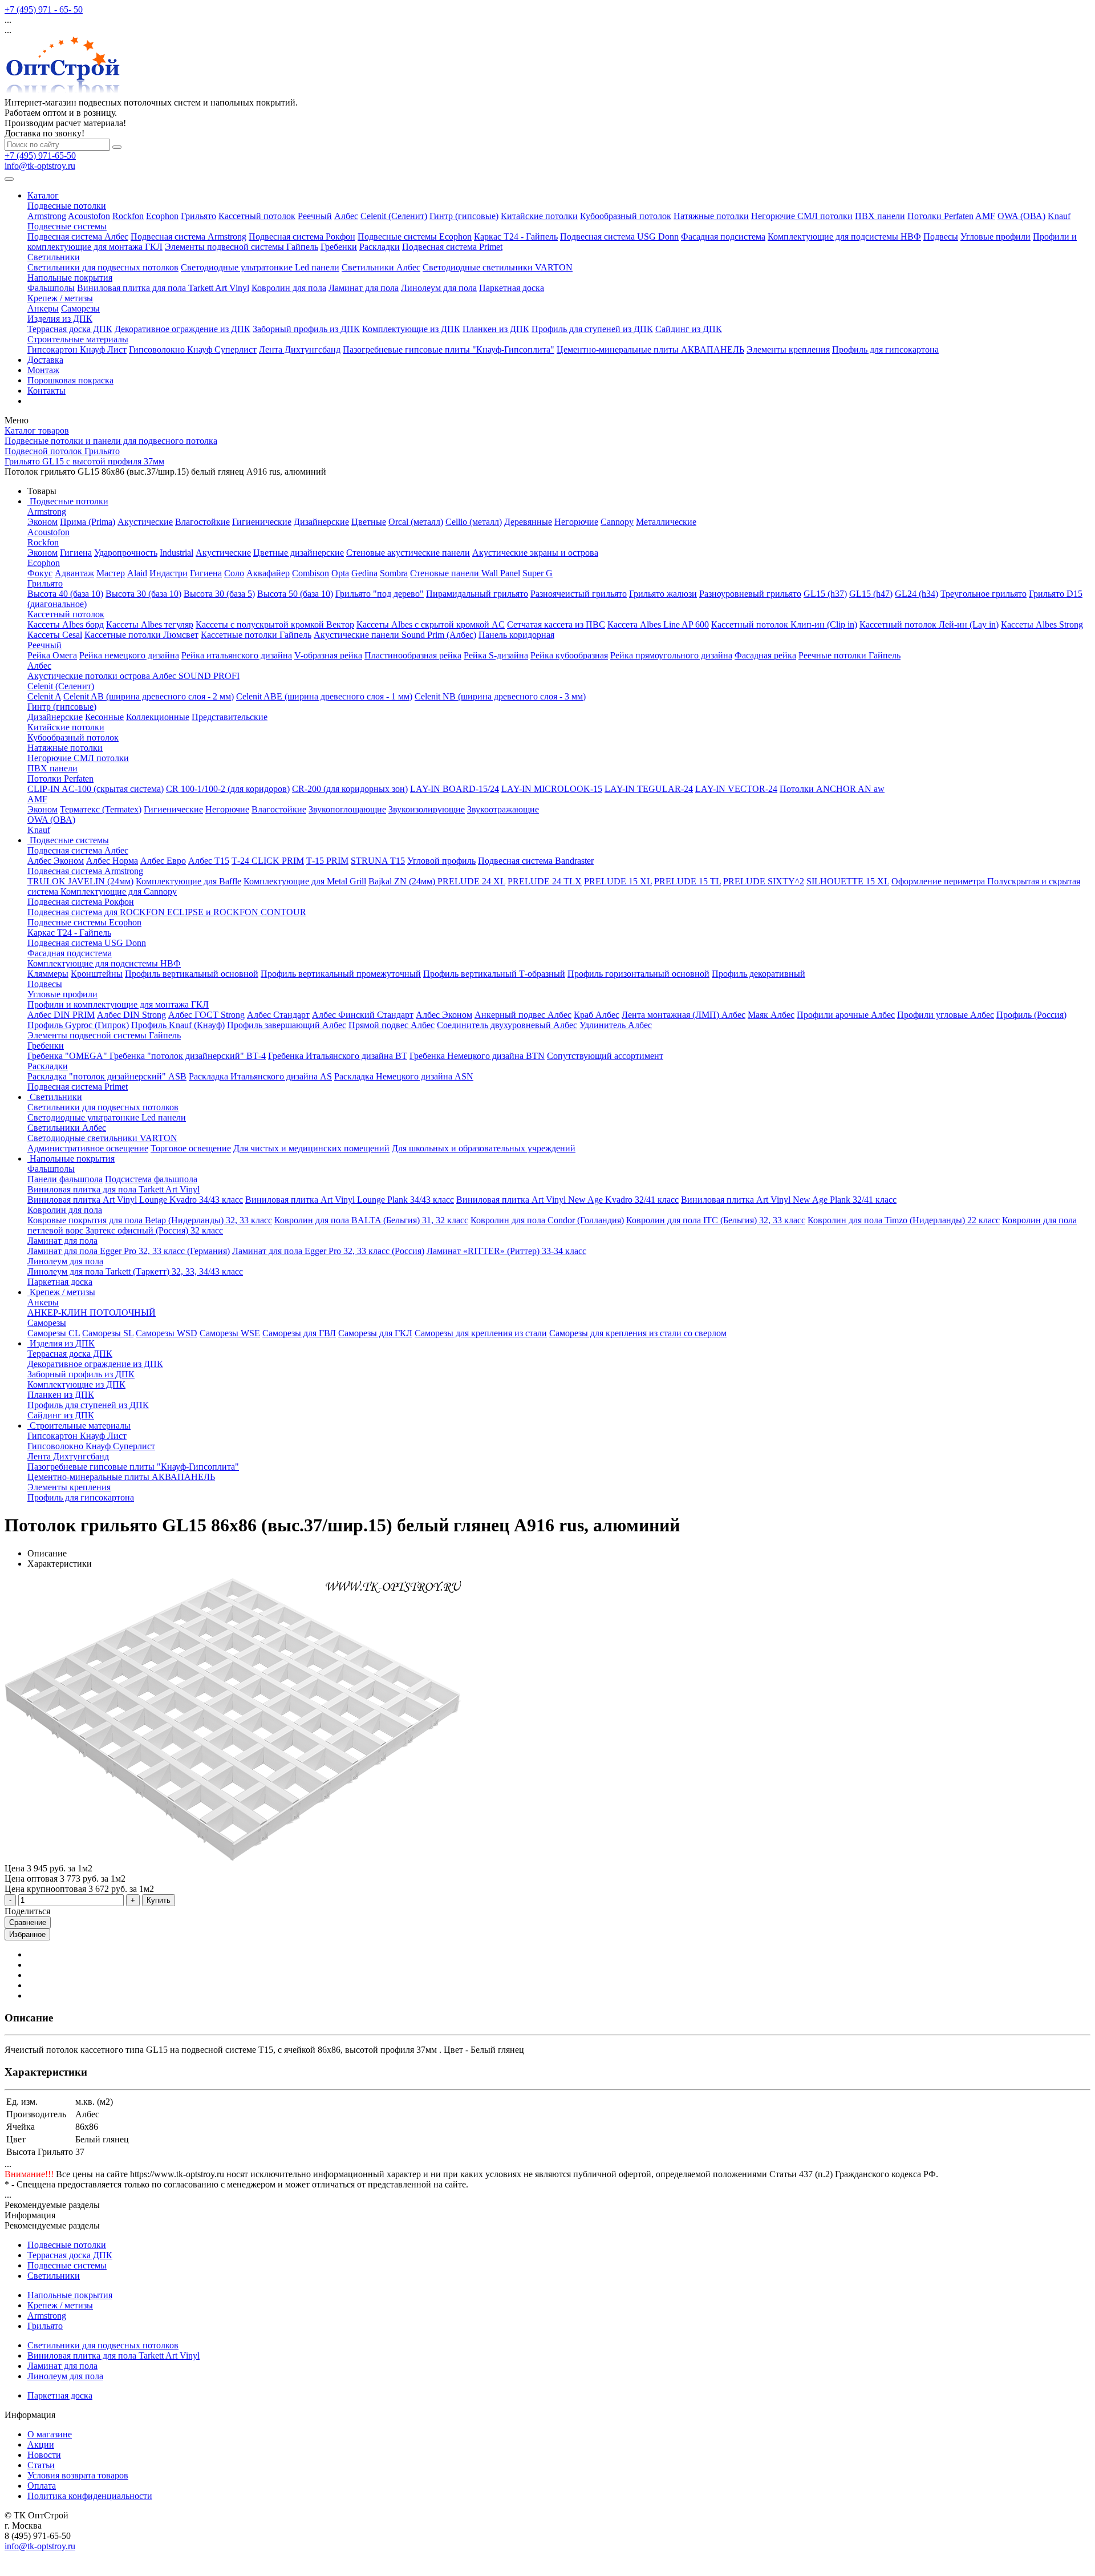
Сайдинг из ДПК (689, 329)
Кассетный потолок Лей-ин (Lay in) (929, 624)
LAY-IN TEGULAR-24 (649, 789)
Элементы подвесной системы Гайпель (242, 247)
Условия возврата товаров (78, 2475)
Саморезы (80, 308)
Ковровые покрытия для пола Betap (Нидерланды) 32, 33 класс (150, 1220)
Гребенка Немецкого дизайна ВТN (477, 1056)
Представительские (230, 717)
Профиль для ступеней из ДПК (592, 329)
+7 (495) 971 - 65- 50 (44, 9)
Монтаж (43, 370)
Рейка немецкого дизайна (129, 655)
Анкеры (43, 308)
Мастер (111, 573)
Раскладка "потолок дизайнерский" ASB (107, 1076)
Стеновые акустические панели (408, 553)
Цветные (369, 522)
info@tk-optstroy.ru (40, 166)
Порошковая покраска (70, 380)
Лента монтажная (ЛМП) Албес (684, 1015)
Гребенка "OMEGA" (68, 1056)
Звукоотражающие (503, 809)
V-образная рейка (328, 655)
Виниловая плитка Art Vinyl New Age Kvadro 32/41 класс (567, 1200)
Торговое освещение (191, 1148)
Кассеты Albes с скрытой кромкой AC (431, 624)
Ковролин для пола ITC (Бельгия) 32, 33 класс (716, 1220)
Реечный (315, 216)
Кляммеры (48, 974)
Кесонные (104, 717)
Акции (41, 2444)
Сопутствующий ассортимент (605, 1056)
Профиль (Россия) (1031, 1015)
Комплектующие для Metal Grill (305, 881)
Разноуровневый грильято (750, 594)
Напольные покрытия (70, 278)
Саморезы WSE (230, 1333)
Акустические (145, 522)
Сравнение (28, 1922)
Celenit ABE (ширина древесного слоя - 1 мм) (324, 696)
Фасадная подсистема (723, 236)
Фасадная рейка (765, 655)
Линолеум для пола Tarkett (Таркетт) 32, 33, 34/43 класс (135, 1271)
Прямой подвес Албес (392, 1025)
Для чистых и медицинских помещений (311, 1148)
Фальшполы (51, 288)
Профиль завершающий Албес (287, 1025)
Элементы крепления (788, 349)
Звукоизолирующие (427, 809)
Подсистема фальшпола (151, 1179)
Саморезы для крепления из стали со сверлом (638, 1333)
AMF (985, 216)
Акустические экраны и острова (535, 553)
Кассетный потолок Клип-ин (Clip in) (784, 624)
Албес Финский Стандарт (363, 1015)
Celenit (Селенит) (394, 216)
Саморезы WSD (167, 1333)
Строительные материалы (78, 339)
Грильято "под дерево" (380, 594)
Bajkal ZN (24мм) (403, 881)
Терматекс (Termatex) (101, 809)
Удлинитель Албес (616, 1025)
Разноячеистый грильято (579, 594)
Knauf (1059, 216)
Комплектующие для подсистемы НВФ (844, 236)
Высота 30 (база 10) (143, 594)
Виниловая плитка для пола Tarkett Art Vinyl (163, 288)
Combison (311, 573)
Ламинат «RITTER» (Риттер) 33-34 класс (506, 1251)
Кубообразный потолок (626, 216)
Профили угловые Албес (946, 1015)
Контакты (46, 391)
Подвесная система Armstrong (188, 236)
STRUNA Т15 (378, 861)
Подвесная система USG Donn (619, 236)
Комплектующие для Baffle (188, 881)
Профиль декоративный (759, 974)
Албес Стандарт (278, 1015)
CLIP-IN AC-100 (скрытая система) (96, 789)
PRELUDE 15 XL (618, 881)
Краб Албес (597, 1015)
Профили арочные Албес (846, 1015)
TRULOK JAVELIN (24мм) (80, 881)
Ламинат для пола (364, 288)
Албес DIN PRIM (61, 1015)
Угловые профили (995, 236)
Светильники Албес (381, 267)
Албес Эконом (56, 861)
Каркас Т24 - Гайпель (516, 236)
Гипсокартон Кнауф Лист (77, 349)
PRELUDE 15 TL (688, 881)
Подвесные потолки (67, 206)
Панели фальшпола (65, 1179)
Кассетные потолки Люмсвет (141, 635)
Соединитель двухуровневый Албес (507, 1025)
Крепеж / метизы (60, 298)
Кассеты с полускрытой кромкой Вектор (275, 624)
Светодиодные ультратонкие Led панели (260, 267)
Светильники (54, 257)
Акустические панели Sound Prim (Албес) (395, 635)
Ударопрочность (126, 553)
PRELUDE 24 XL (471, 881)
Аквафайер (268, 573)
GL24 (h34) (916, 594)
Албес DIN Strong (131, 1015)
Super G (538, 573)
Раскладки (380, 247)
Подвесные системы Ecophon (415, 236)
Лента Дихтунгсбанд (300, 349)
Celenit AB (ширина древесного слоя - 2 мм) (149, 696)
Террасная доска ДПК (70, 329)
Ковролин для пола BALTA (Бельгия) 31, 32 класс (371, 1220)
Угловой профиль (441, 861)
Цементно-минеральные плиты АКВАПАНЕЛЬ (650, 349)
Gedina (364, 573)
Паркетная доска (512, 288)
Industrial (177, 553)
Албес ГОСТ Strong (206, 1015)
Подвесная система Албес (78, 236)
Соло (234, 573)
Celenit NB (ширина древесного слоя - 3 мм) (500, 696)
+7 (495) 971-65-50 (40, 155)
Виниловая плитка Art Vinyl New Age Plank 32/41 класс (789, 1200)
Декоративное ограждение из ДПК (182, 329)
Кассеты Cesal (55, 635)
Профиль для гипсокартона (885, 349)
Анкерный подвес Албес (523, 1015)
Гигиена (76, 553)
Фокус (40, 573)
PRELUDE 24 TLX (545, 881)
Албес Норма (112, 861)
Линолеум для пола (439, 288)
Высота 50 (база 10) (295, 594)
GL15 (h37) (825, 594)
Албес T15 (209, 861)
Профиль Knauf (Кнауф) (178, 1025)
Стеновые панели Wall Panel (465, 573)
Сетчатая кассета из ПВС (556, 624)
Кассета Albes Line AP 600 (658, 624)
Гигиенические (262, 522)
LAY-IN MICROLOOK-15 (552, 789)
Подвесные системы (67, 226)
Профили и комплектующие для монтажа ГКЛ (118, 1004)
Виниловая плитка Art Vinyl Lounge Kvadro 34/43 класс (135, 1200)
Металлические (666, 522)
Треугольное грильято (984, 594)
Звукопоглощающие (347, 809)
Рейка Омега (52, 655)
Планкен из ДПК (496, 329)
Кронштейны (97, 974)
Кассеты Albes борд (66, 624)
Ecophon (162, 216)
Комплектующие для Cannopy (119, 891)
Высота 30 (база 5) (219, 594)
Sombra (394, 573)
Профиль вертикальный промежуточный (341, 974)
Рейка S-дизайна (496, 655)
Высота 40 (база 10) (65, 594)
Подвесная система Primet (452, 247)
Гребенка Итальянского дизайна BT (338, 1056)
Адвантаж (74, 573)
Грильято (198, 216)
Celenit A (44, 696)
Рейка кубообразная (569, 655)
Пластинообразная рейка (413, 655)
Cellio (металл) (474, 522)
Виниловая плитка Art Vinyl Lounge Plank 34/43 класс (350, 1200)
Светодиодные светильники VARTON (498, 267)
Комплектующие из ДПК (411, 329)
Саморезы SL (108, 1333)
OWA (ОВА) (1021, 216)
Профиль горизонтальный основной (638, 974)
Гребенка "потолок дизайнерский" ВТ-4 (188, 1056)
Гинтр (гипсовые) (464, 216)
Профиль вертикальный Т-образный (494, 974)
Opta (340, 573)
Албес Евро (163, 861)
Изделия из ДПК (60, 319)
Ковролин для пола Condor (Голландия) (547, 1220)
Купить (159, 1900)
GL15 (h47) (871, 594)
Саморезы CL (54, 1333)
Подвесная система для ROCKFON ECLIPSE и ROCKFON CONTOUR (167, 912)
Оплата (42, 2486)
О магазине (50, 2434)
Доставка (45, 360)
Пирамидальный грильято (477, 594)
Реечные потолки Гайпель (849, 655)
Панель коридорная (516, 635)
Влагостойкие (202, 522)
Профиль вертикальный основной (192, 974)
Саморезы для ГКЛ (375, 1333)
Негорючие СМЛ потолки (802, 216)
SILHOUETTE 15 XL (848, 881)
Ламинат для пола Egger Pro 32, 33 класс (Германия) (129, 1251)
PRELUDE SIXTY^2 (764, 881)
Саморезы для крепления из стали (481, 1333)
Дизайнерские (321, 522)
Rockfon (128, 216)
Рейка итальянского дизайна (237, 655)
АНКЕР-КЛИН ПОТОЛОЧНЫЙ (92, 1313)
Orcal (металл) (416, 522)
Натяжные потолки (711, 216)
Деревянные (528, 522)
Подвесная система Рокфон (302, 236)
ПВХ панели (880, 216)
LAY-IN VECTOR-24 (736, 789)
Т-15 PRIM (327, 861)
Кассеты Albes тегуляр (150, 624)
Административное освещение (88, 1148)
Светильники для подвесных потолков (103, 267)
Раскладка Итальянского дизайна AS (260, 1076)
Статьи (41, 2465)
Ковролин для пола (289, 288)
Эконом (42, 522)
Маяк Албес (771, 1015)
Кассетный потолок (257, 216)
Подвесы (941, 236)
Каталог (43, 195)
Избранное (27, 1934)
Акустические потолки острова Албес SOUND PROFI (133, 676)
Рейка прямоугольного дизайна (671, 655)
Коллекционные (158, 717)
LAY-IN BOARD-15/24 (455, 789)
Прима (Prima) (88, 522)
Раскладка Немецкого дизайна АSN (404, 1076)
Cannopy (617, 522)
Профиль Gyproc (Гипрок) (78, 1025)
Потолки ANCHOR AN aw (832, 789)
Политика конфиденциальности (90, 2496)
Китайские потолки (539, 216)
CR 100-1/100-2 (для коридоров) (228, 789)
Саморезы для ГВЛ (299, 1333)
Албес (346, 216)
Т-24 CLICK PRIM (268, 861)
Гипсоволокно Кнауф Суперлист (193, 349)
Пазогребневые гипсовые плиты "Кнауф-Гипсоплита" (449, 349)
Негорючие (576, 522)
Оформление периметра (939, 881)
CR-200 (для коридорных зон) (350, 789)
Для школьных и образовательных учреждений (484, 1148)
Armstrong (47, 216)
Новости (44, 2455)
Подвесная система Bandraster (536, 861)
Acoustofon (89, 216)
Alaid (137, 573)
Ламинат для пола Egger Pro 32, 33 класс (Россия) (328, 1251)
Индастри (169, 573)
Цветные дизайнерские (299, 553)
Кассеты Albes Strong (1042, 624)
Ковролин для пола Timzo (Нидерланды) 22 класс (904, 1220)
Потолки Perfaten (940, 216)
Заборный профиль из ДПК (306, 329)
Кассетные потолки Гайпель (256, 635)
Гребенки (339, 247)
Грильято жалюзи (663, 594)
